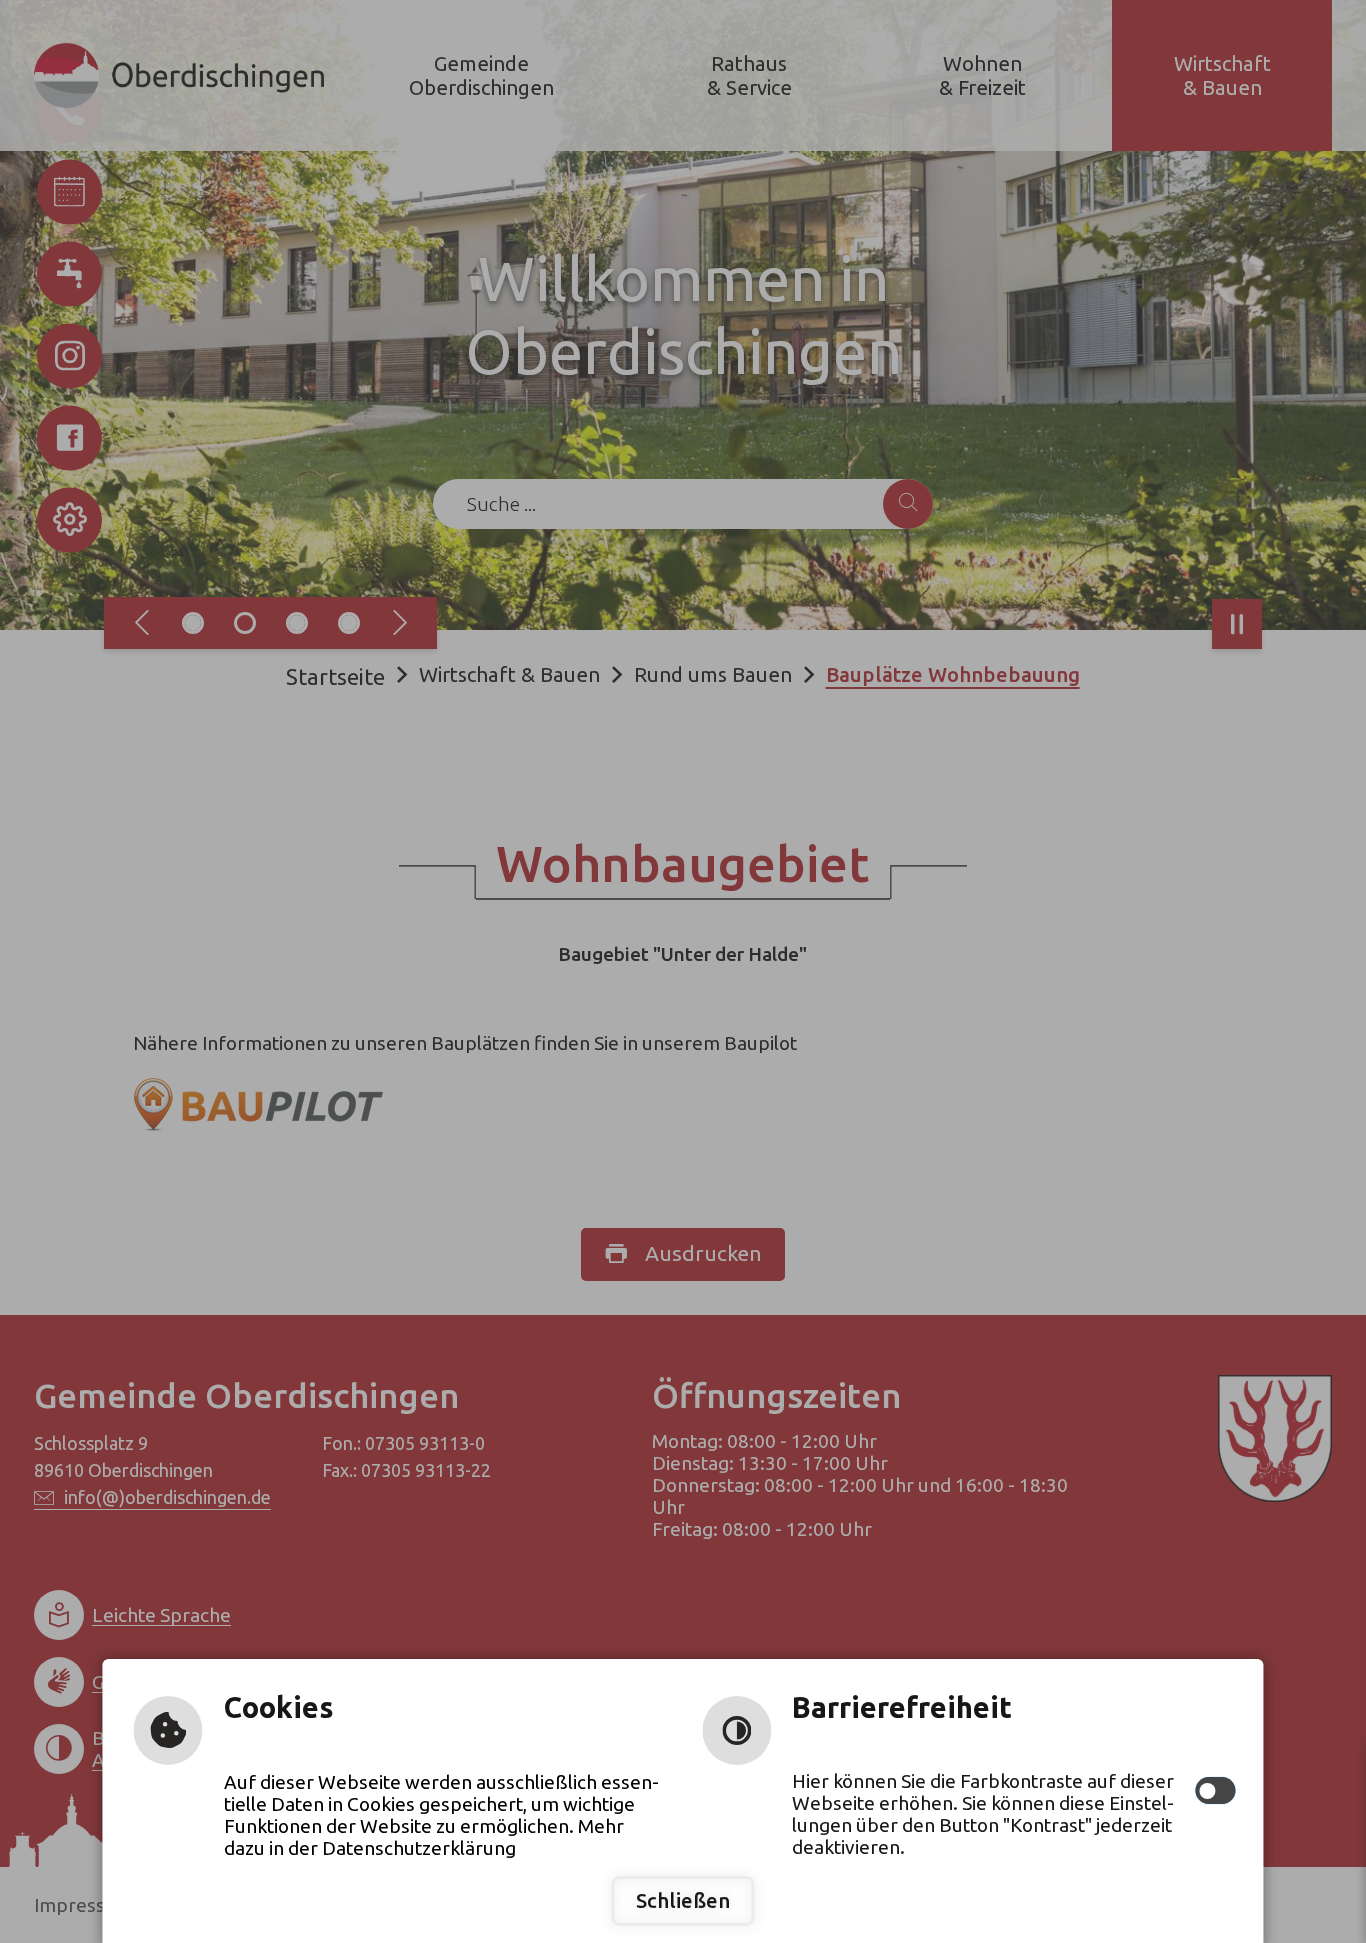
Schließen (683, 1900)
